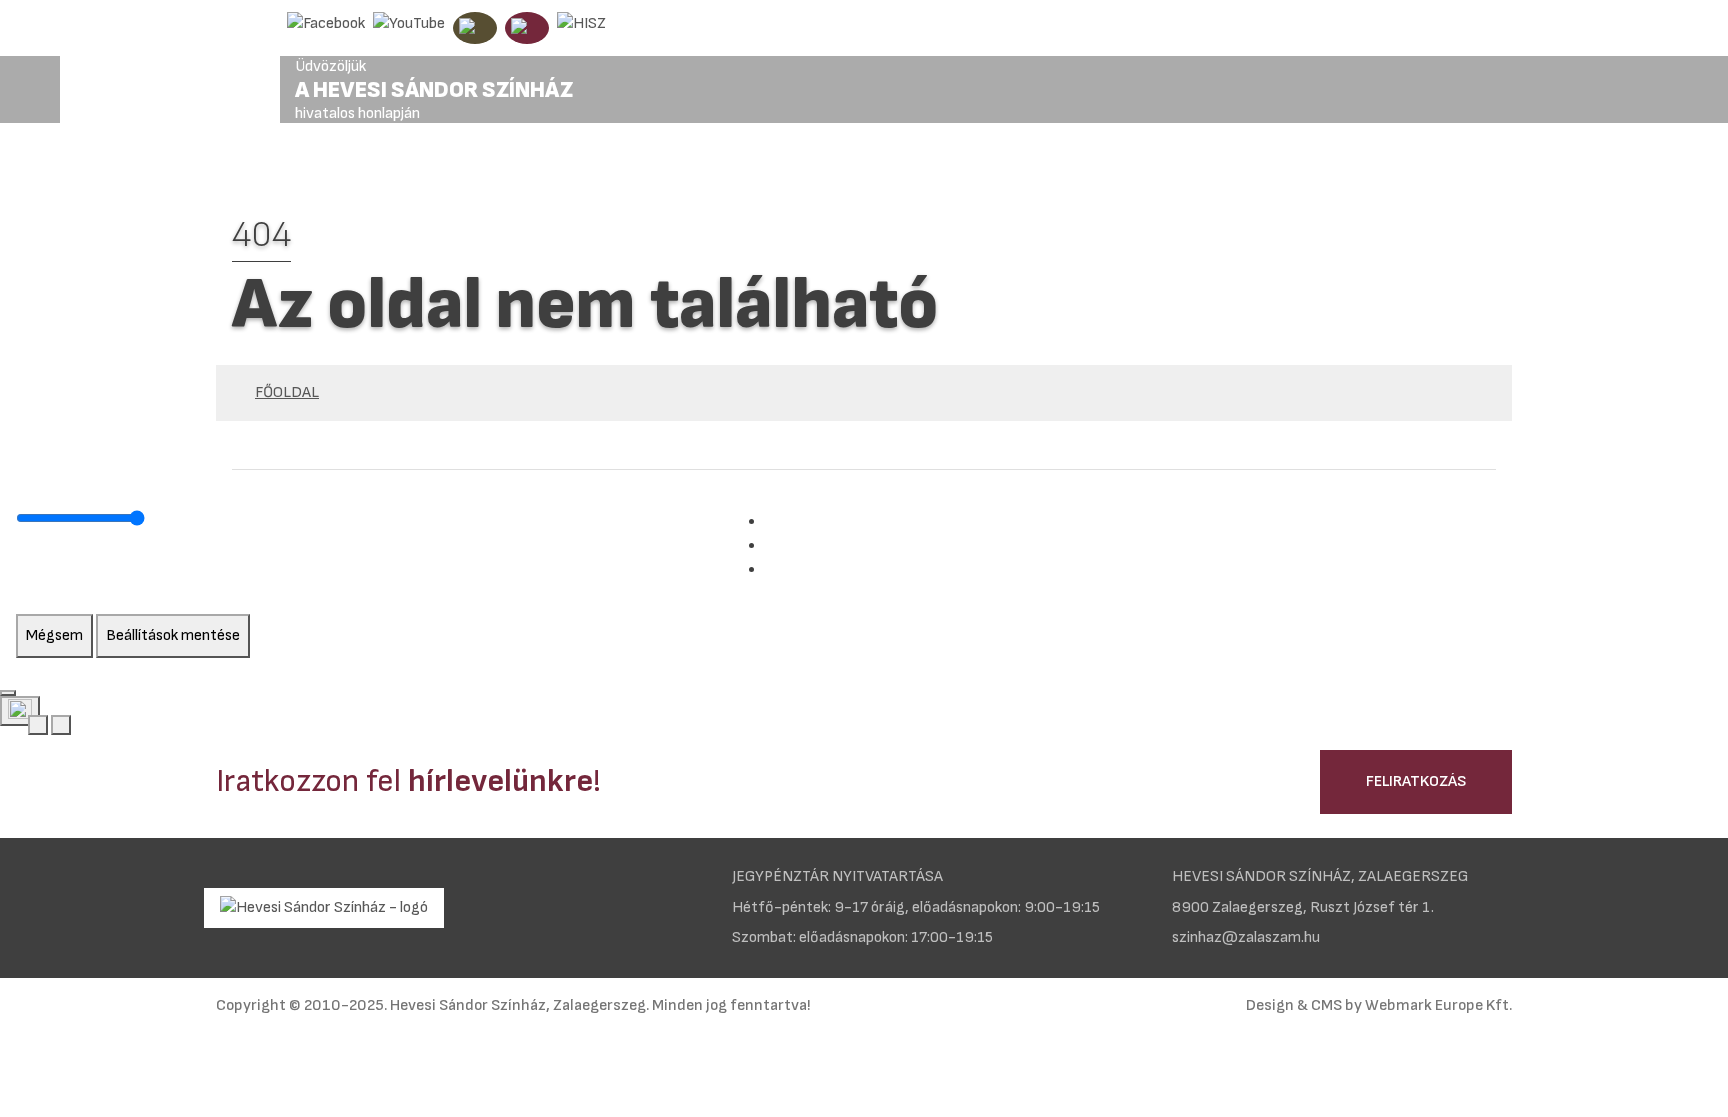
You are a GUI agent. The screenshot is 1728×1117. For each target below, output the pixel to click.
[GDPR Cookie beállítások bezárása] (8, 693)
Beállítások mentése (173, 635)
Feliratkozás (1416, 781)
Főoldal (287, 392)
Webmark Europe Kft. (1438, 1005)
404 (261, 235)
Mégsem (54, 635)
